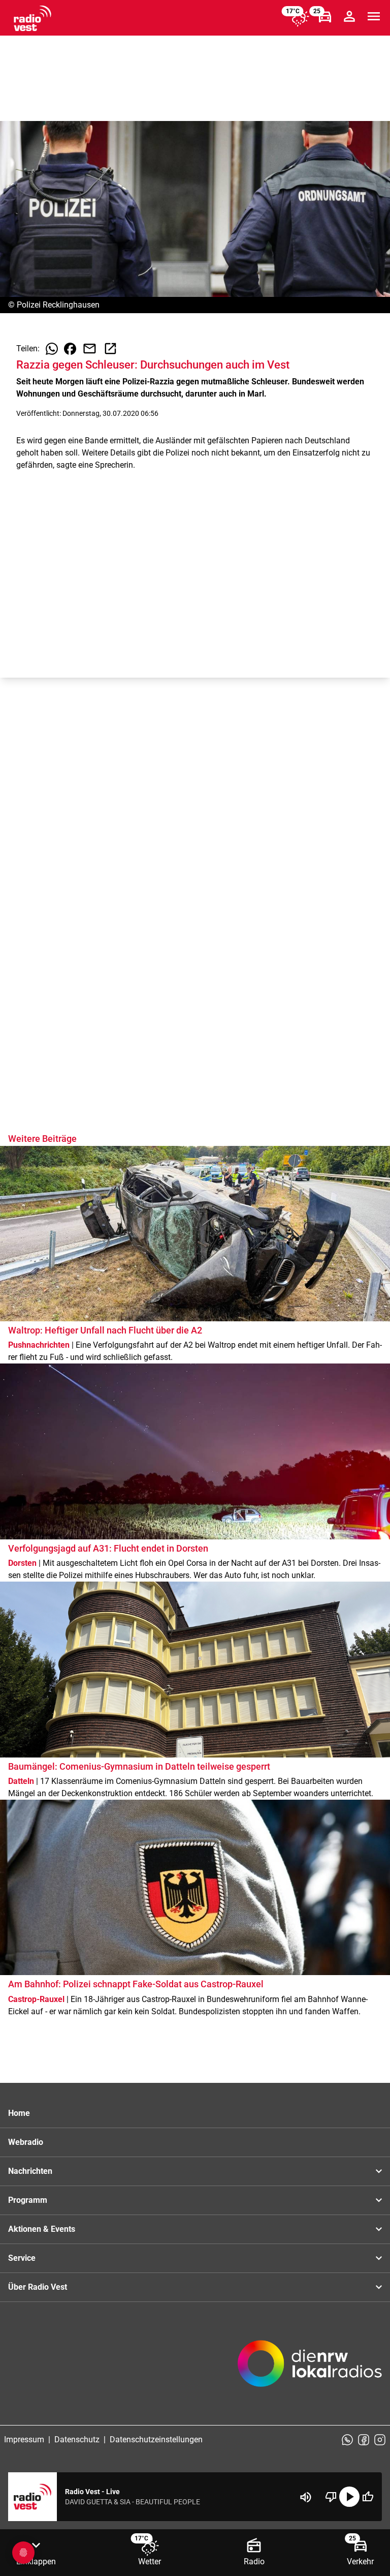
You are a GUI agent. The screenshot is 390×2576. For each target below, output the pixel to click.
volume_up (306, 2497)
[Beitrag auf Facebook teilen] (70, 349)
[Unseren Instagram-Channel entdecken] (380, 2440)
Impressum (24, 2439)
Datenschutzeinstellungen (156, 2439)
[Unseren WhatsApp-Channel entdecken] (347, 2440)
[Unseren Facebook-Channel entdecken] (364, 2440)
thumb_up (368, 2497)
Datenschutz (77, 2439)
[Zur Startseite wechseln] (32, 18)
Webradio (26, 2142)
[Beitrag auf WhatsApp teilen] (52, 349)
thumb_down (331, 2497)
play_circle (349, 2497)
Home (19, 2113)
